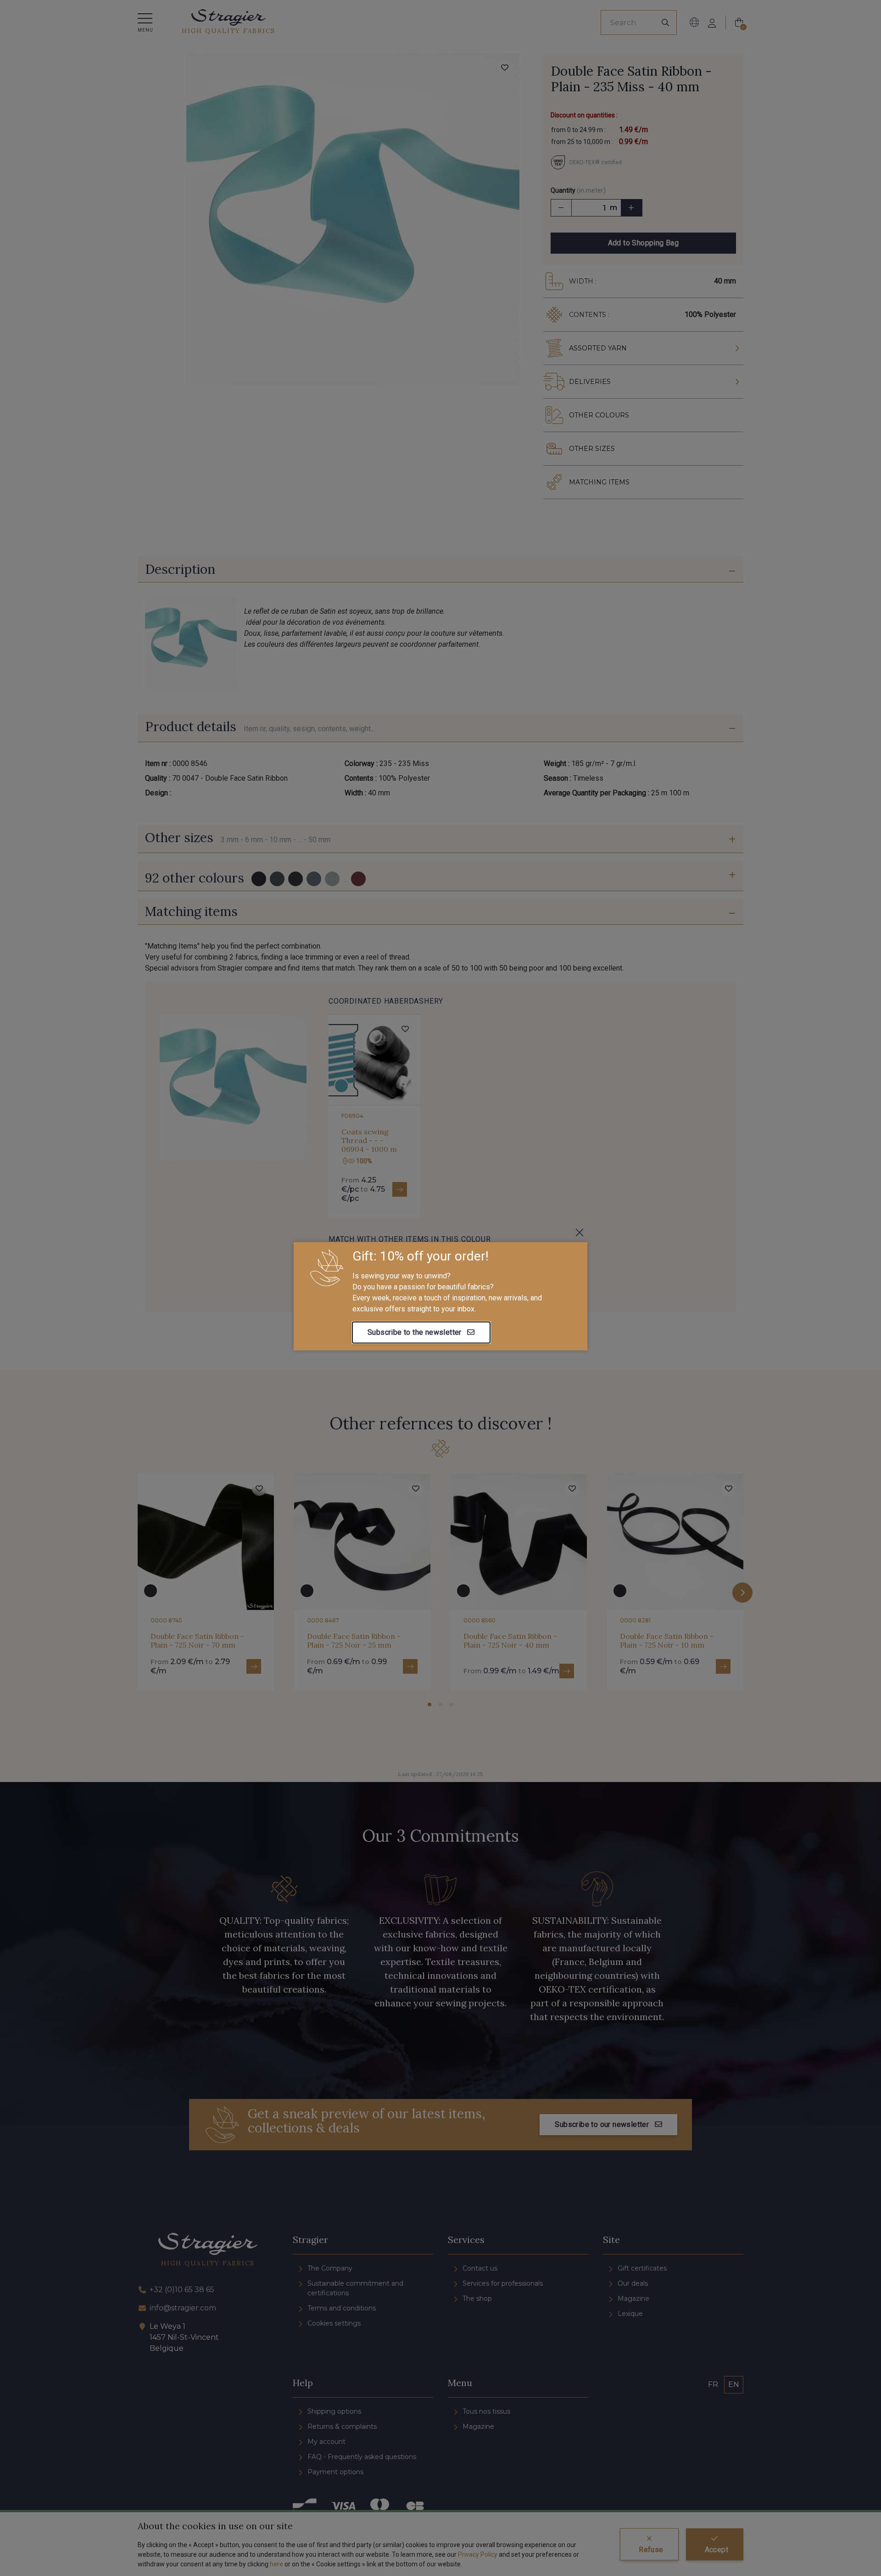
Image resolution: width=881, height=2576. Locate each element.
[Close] (580, 1232)
